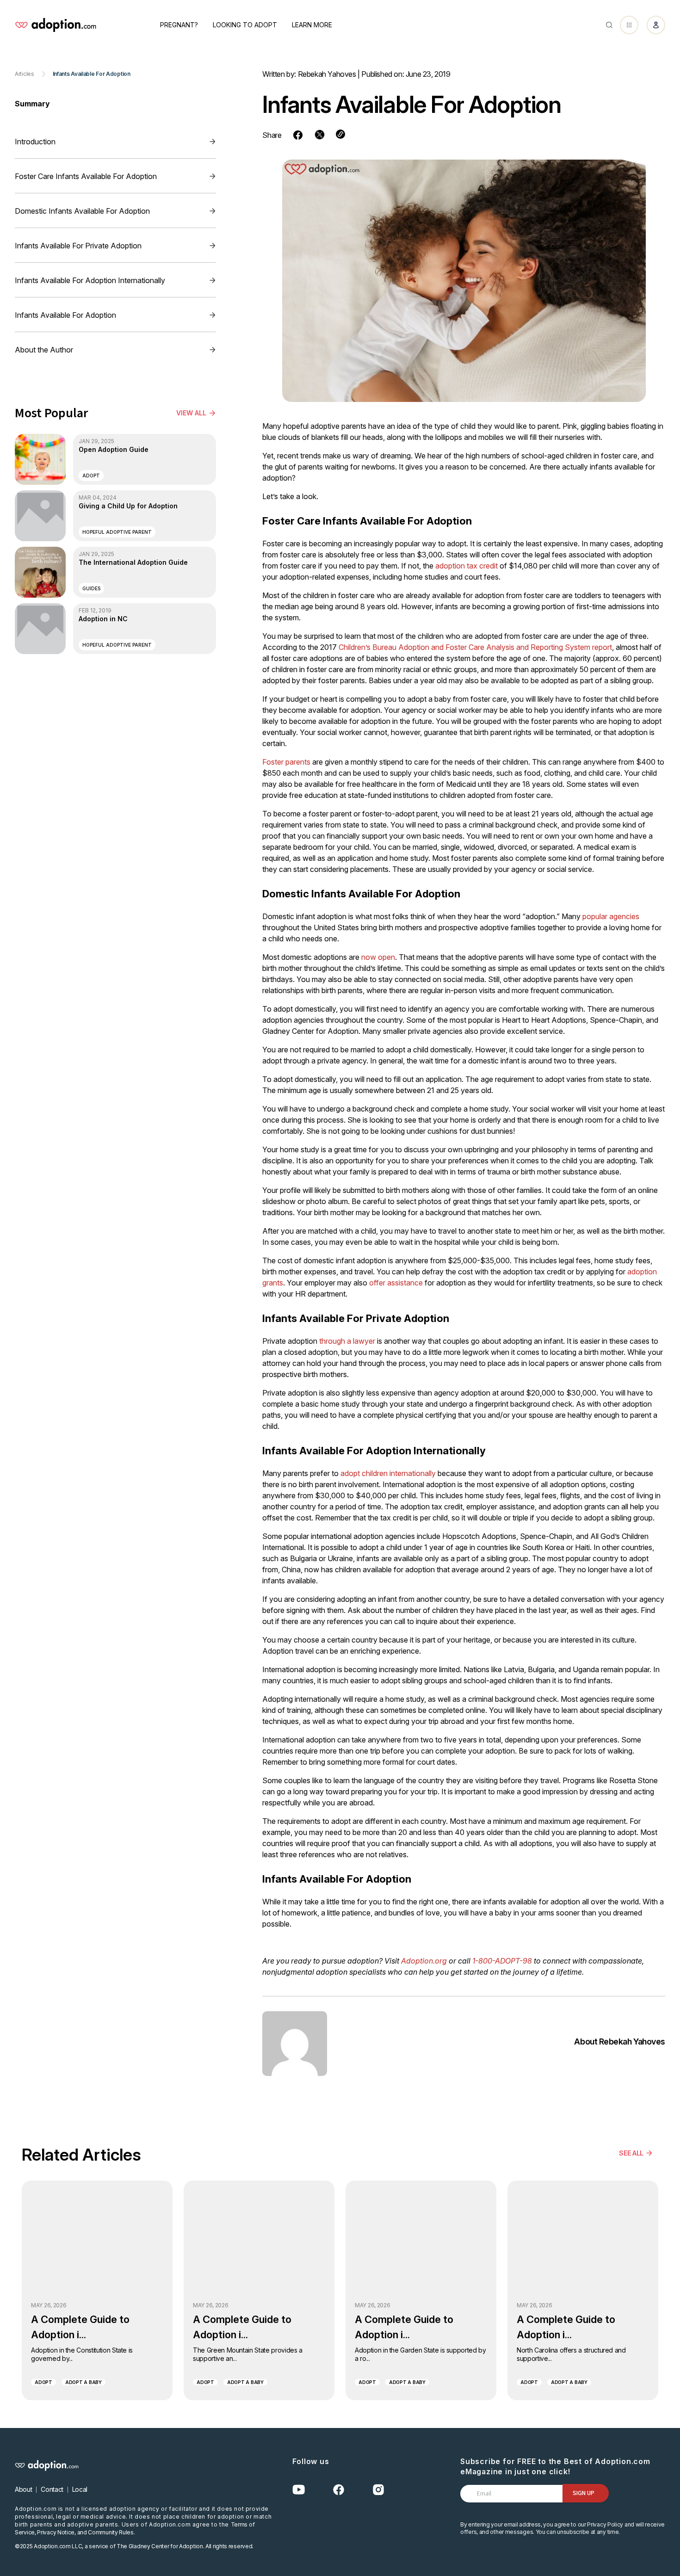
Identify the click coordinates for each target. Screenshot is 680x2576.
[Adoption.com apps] (629, 25)
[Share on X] (320, 135)
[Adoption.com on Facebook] (339, 2490)
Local (80, 2489)
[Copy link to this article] (340, 134)
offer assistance (396, 1283)
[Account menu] (656, 25)
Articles (25, 74)
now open (378, 957)
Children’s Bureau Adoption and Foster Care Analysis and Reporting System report (475, 647)
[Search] (609, 25)
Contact (52, 2489)
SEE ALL (631, 2153)
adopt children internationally (388, 1473)
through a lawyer (347, 1341)
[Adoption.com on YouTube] (299, 2490)
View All (191, 413)
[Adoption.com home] (56, 25)
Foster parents (286, 762)
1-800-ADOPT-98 (502, 1961)
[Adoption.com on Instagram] (378, 2490)
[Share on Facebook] (298, 135)
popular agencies (611, 916)
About (23, 2489)
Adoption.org (424, 1961)
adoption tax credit (467, 566)
